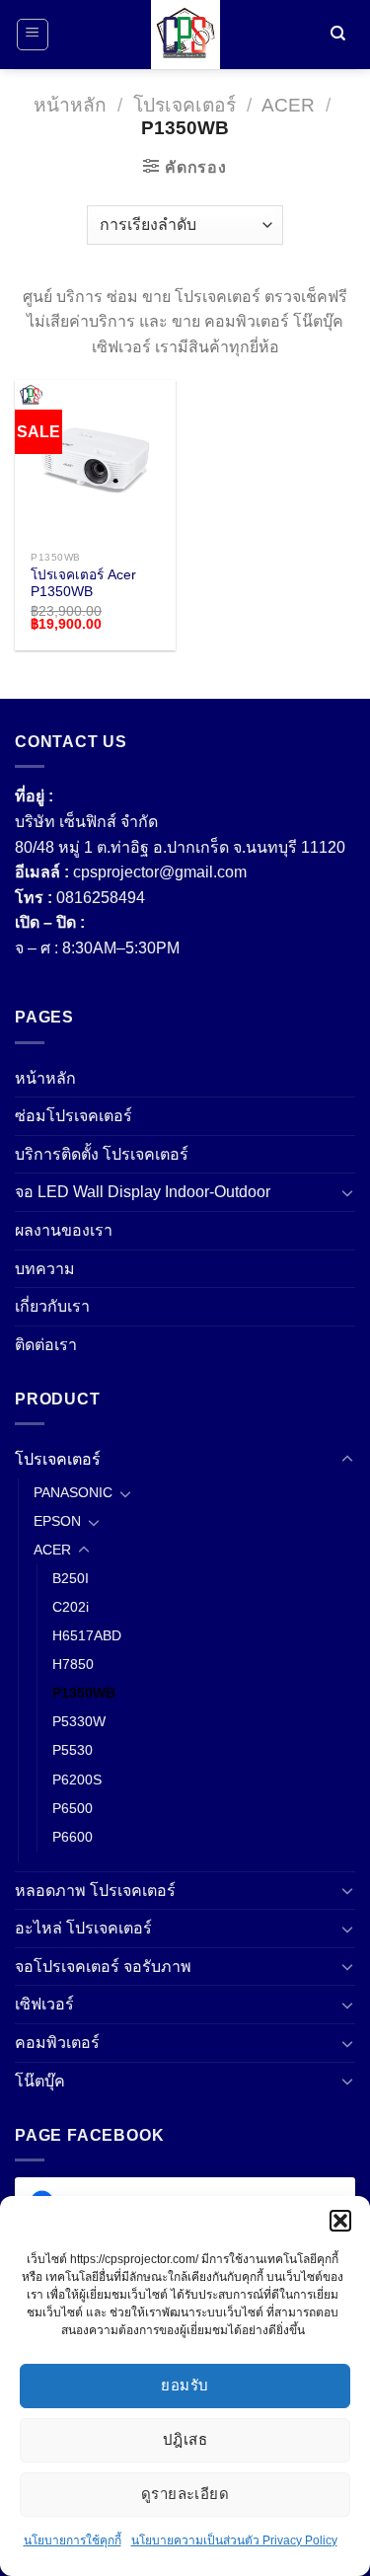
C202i (71, 1607)
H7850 (73, 1664)
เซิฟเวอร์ (44, 2004)
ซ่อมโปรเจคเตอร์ (74, 1116)
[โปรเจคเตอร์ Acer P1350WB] (95, 460)
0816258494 (101, 898)
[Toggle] (347, 1192)
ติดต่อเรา (46, 1345)
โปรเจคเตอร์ (185, 105)
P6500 (73, 1808)
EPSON (57, 1521)
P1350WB (84, 1693)
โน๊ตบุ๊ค (40, 2081)
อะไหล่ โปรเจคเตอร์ (83, 1928)
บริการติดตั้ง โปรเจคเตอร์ (102, 1154)
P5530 (73, 1750)
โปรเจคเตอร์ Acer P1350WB (83, 584)
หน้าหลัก (70, 105)
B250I (71, 1578)
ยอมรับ (185, 2385)
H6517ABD (87, 1635)
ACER (288, 105)
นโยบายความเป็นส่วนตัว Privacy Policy (234, 2540)
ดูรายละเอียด (185, 2494)
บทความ (45, 1269)
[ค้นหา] (337, 35)
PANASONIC (73, 1492)
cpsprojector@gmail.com (160, 872)
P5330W (79, 1721)
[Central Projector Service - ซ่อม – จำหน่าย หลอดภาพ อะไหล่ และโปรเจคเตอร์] (185, 35)
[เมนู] (33, 35)
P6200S (77, 1780)
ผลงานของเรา (64, 1230)
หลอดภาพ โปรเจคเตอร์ (95, 1891)
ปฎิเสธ (185, 2439)
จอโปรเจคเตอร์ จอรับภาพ (103, 1967)
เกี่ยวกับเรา (52, 1306)
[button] (340, 2221)
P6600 (73, 1837)
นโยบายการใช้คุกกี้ (73, 2540)
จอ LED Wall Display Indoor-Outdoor (143, 1192)
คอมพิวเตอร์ (57, 2043)
